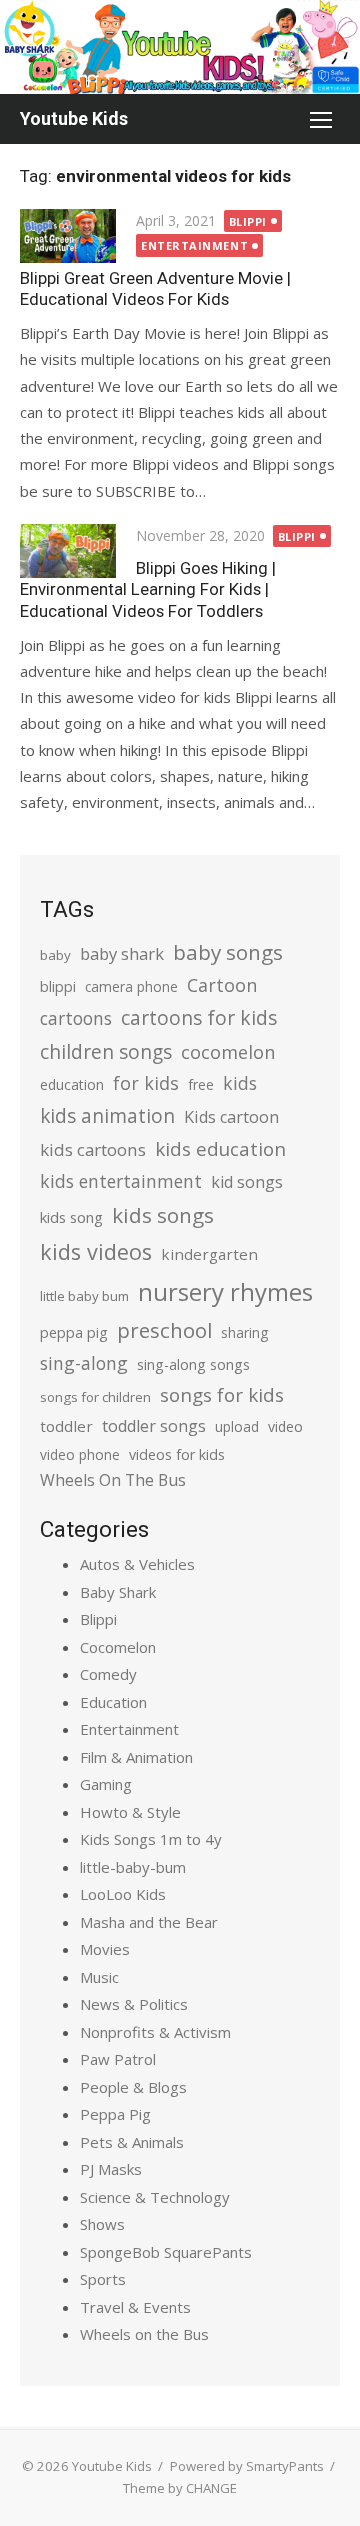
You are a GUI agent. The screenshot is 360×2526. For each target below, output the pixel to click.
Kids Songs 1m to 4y (151, 1839)
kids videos (96, 1251)
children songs (106, 1051)
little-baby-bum (133, 1867)
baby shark (122, 953)
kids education (220, 1148)
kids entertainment (121, 1181)
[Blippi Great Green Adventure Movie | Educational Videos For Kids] (68, 236)
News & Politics (134, 2004)
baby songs (228, 952)
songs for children (95, 1397)
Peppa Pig (115, 2114)
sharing (244, 1332)
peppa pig (74, 1332)
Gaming (106, 1784)
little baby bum (84, 1296)
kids (240, 1083)
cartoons (76, 1018)
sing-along (84, 1363)
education (72, 1084)
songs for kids (222, 1394)
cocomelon (228, 1051)
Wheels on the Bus (144, 2334)
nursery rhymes (225, 1291)
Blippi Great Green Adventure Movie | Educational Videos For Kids (155, 288)
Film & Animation (136, 1757)
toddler (66, 1426)
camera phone (131, 986)
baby (55, 955)
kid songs (247, 1182)
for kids (146, 1083)
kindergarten (209, 1254)
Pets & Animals (132, 2142)
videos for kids (177, 1454)
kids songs (163, 1215)
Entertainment (194, 245)
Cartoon (222, 985)
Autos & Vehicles (137, 1564)
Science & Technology (155, 2197)
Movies (105, 1949)
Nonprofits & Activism (155, 2032)
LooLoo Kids (123, 1894)
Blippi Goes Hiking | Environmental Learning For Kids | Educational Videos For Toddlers (148, 589)
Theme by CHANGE (180, 2488)
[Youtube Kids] (180, 47)
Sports (103, 2279)
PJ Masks (111, 2169)
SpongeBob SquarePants (166, 2252)
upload (237, 1426)
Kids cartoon (231, 1117)
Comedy (108, 1674)
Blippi (248, 221)
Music (99, 1977)
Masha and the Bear (149, 1922)
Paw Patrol (118, 2059)
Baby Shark (118, 1592)
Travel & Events (135, 2307)
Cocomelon (118, 1647)
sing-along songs (193, 1364)
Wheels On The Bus (113, 1480)
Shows (102, 2224)
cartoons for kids (199, 1017)
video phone (80, 1454)
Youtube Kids (74, 118)
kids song (71, 1217)
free (201, 1084)
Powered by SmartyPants (247, 2466)
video (285, 1426)
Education (113, 1702)
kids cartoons (93, 1149)
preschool (164, 1330)
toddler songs (154, 1426)
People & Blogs (133, 2087)
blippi (58, 986)
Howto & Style (130, 1812)
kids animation (107, 1116)
